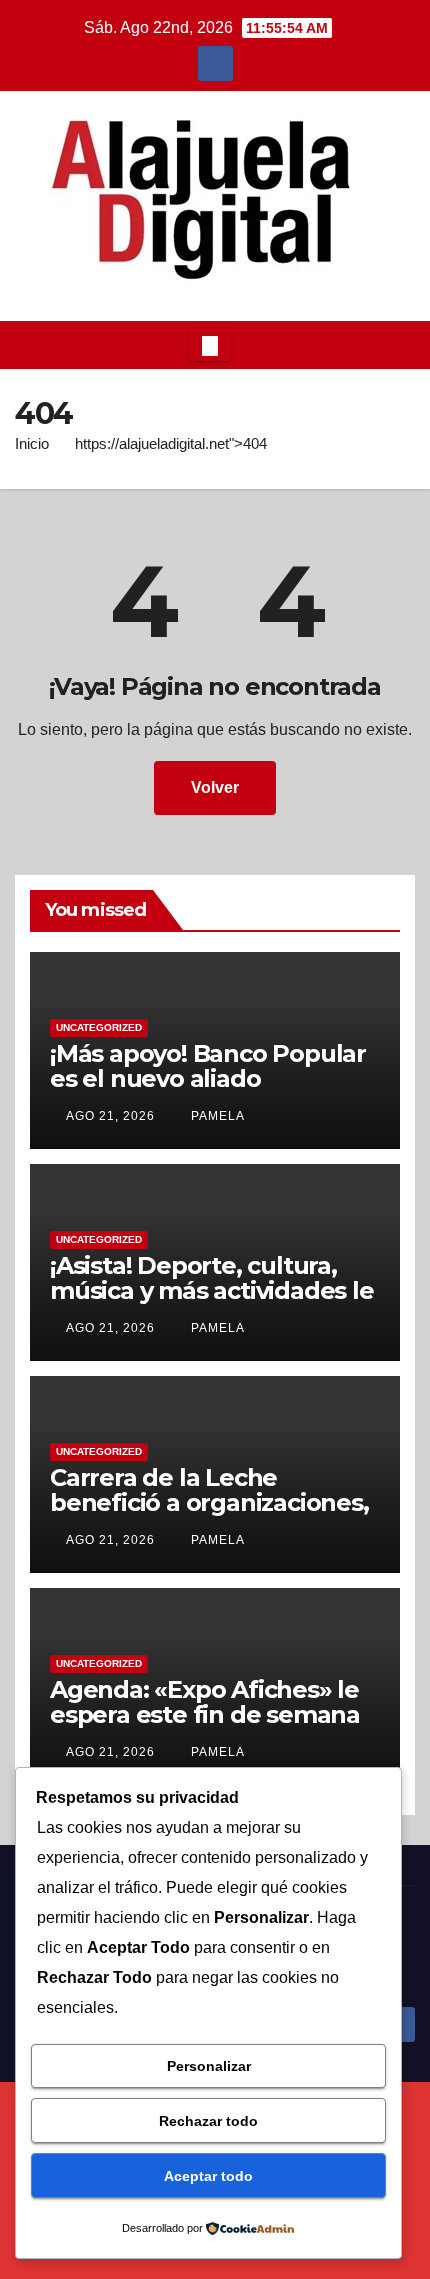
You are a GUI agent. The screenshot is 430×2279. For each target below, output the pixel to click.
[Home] (31, 345)
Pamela (216, 1116)
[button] (394, 344)
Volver (215, 787)
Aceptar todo (208, 2176)
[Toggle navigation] (210, 345)
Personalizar (209, 2066)
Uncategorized (99, 1027)
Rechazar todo (208, 2121)
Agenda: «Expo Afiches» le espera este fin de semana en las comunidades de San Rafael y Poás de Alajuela (210, 1727)
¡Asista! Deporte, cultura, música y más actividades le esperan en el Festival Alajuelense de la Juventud (212, 1303)
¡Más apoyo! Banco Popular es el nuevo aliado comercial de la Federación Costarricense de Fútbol (208, 1091)
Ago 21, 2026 (110, 1116)
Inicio (32, 443)
